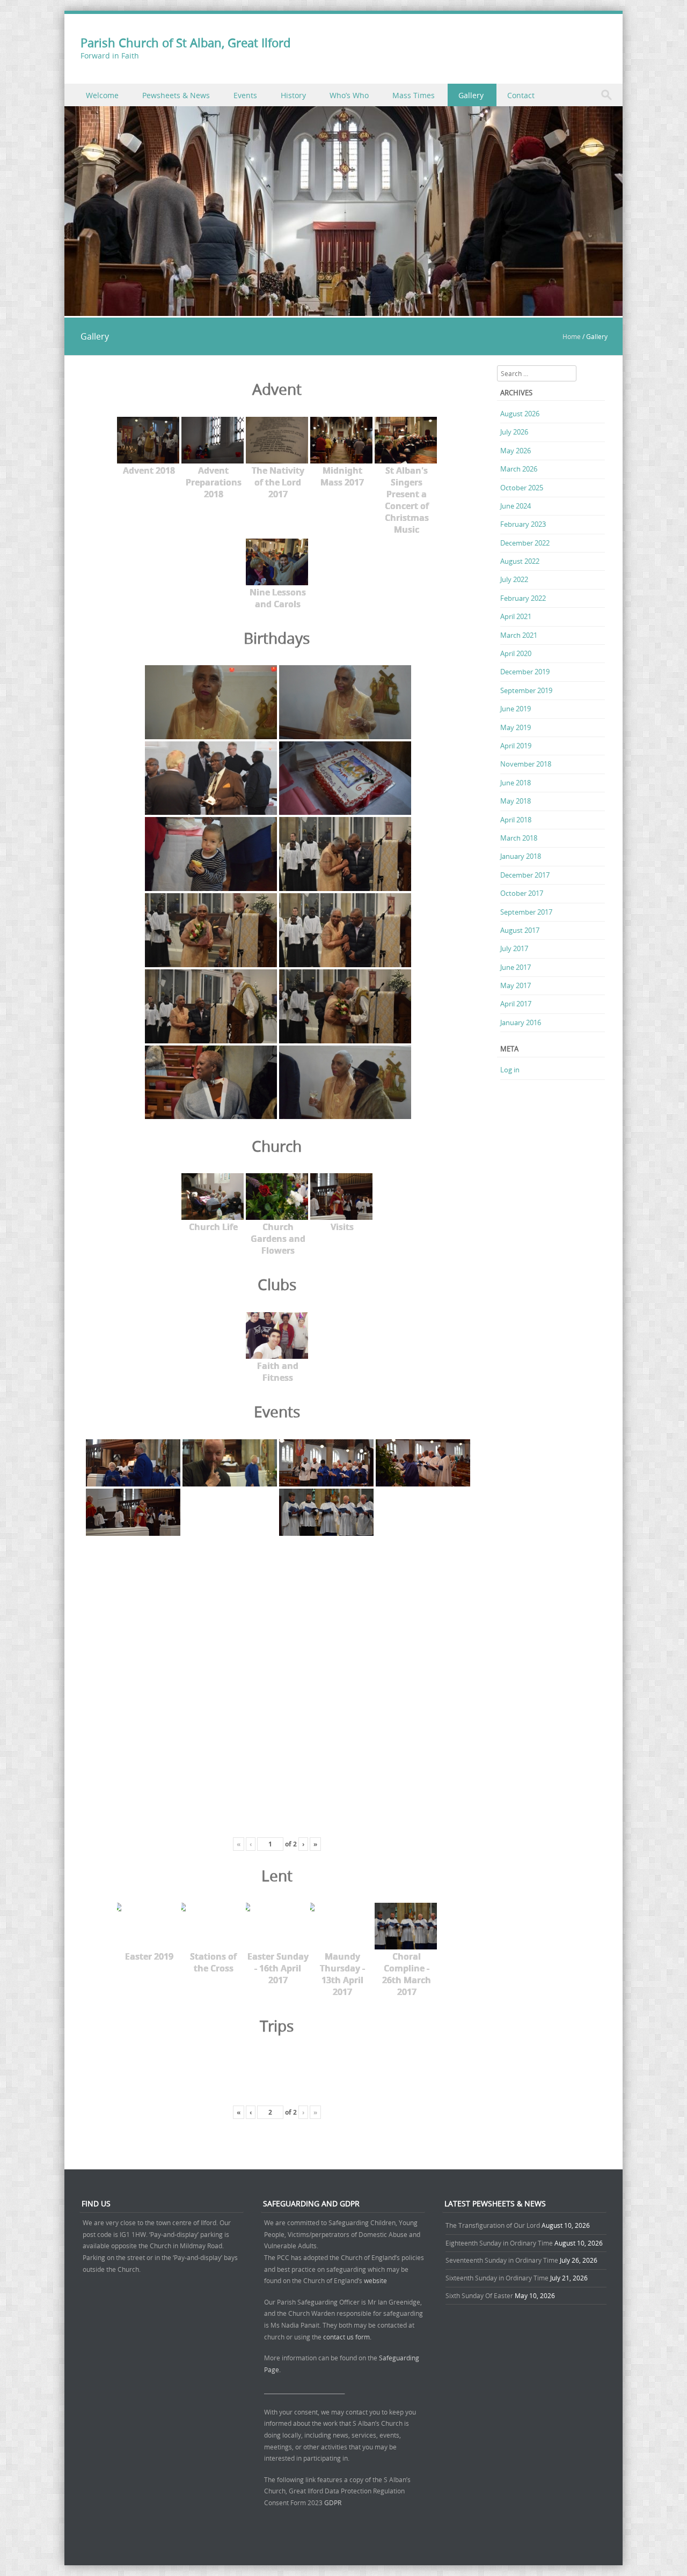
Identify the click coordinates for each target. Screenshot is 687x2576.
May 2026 (516, 451)
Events (245, 95)
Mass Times (414, 95)
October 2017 (522, 893)
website (375, 2280)
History (293, 95)
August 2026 (520, 414)
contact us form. (348, 2337)
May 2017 (516, 985)
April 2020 (516, 653)
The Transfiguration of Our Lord (493, 2225)
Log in (510, 1070)
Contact (521, 95)
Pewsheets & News (176, 95)
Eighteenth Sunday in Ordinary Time (499, 2243)
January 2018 (521, 856)
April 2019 (516, 746)
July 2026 (514, 432)
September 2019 (526, 690)
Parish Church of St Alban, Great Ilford (185, 43)
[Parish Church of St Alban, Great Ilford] (343, 310)
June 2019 (516, 709)
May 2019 (516, 727)
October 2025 (522, 488)
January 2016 (521, 1022)
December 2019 (525, 672)
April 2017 (516, 1004)
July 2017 (514, 948)
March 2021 (519, 635)
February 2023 (523, 524)
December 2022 (525, 543)
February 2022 (523, 598)
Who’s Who (349, 95)
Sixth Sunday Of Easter (479, 2295)
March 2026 (519, 469)
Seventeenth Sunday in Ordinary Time (502, 2260)
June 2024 (516, 506)
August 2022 (520, 561)
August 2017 (520, 930)
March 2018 (519, 838)
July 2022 (514, 579)
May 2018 (516, 801)
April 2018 (516, 820)
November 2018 (526, 764)
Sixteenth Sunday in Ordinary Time (497, 2278)
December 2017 (525, 875)
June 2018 (516, 783)
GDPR (333, 2503)
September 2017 (526, 912)
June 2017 (516, 967)
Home (572, 336)
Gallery (471, 95)
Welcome (102, 95)
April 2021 (516, 616)
